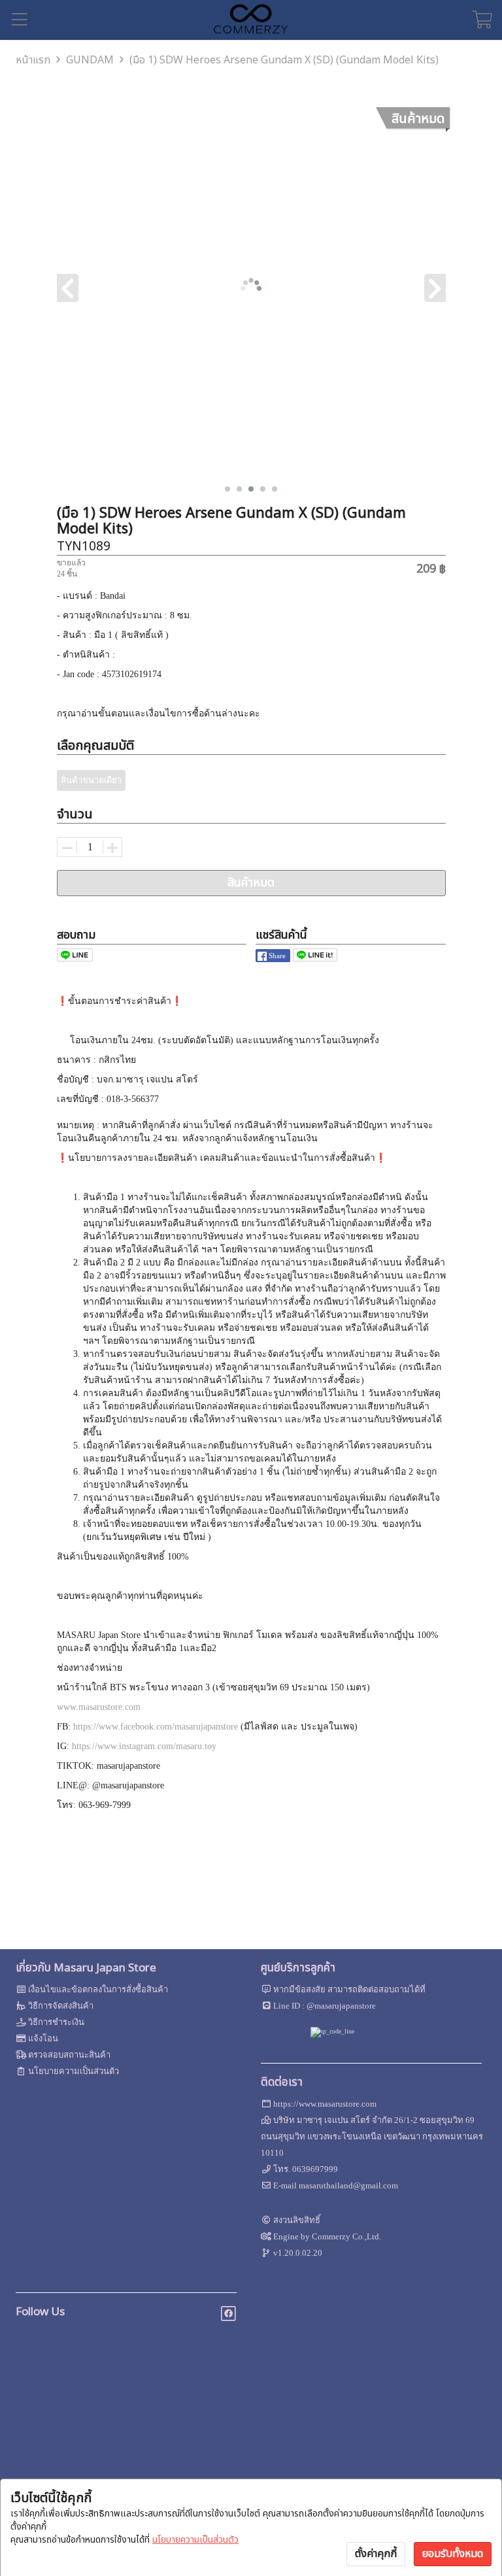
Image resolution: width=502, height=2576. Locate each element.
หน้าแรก (33, 60)
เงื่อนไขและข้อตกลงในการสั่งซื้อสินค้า (98, 1989)
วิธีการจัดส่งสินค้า (61, 2006)
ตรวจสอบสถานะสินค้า (69, 2055)
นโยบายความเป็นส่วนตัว (195, 2540)
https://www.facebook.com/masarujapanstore (156, 1727)
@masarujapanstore (341, 2006)
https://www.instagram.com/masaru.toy (144, 1746)
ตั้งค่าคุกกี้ (376, 2554)
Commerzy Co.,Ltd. (346, 2236)
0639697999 (315, 2169)
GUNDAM (90, 60)
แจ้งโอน (43, 2038)
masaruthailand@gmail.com (348, 2185)
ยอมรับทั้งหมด (453, 2554)
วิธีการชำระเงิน (56, 2022)
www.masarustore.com (99, 1707)
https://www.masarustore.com (325, 2104)
